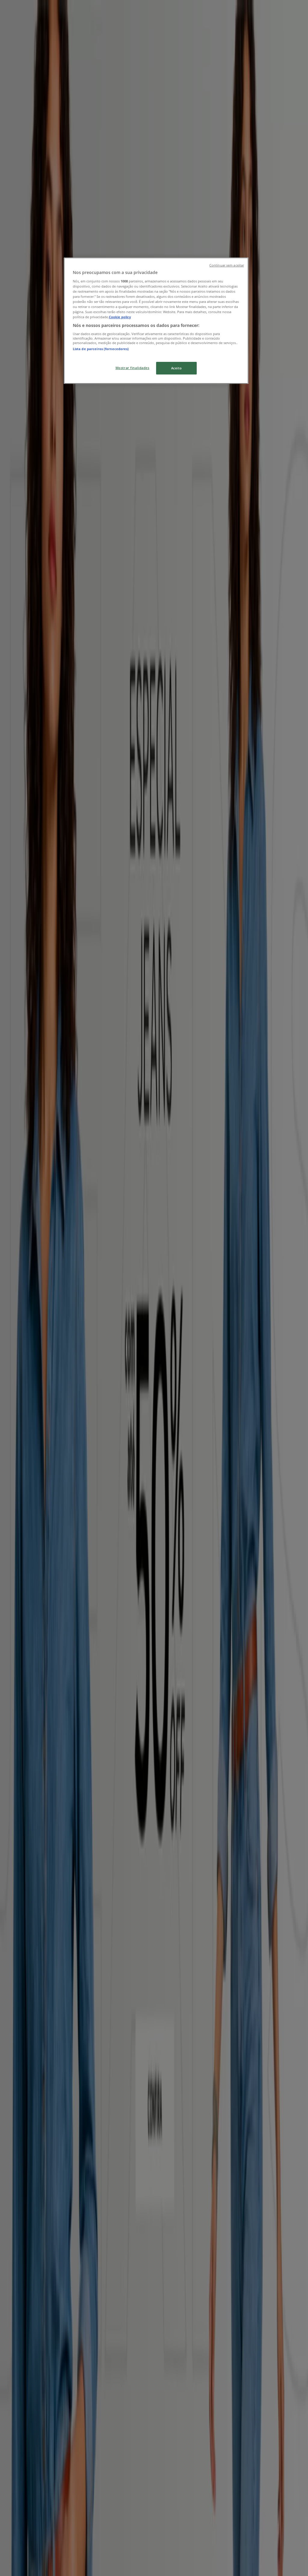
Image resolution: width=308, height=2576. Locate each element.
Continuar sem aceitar (227, 265)
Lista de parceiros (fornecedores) (101, 349)
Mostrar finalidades (132, 368)
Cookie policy (120, 317)
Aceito (176, 368)
